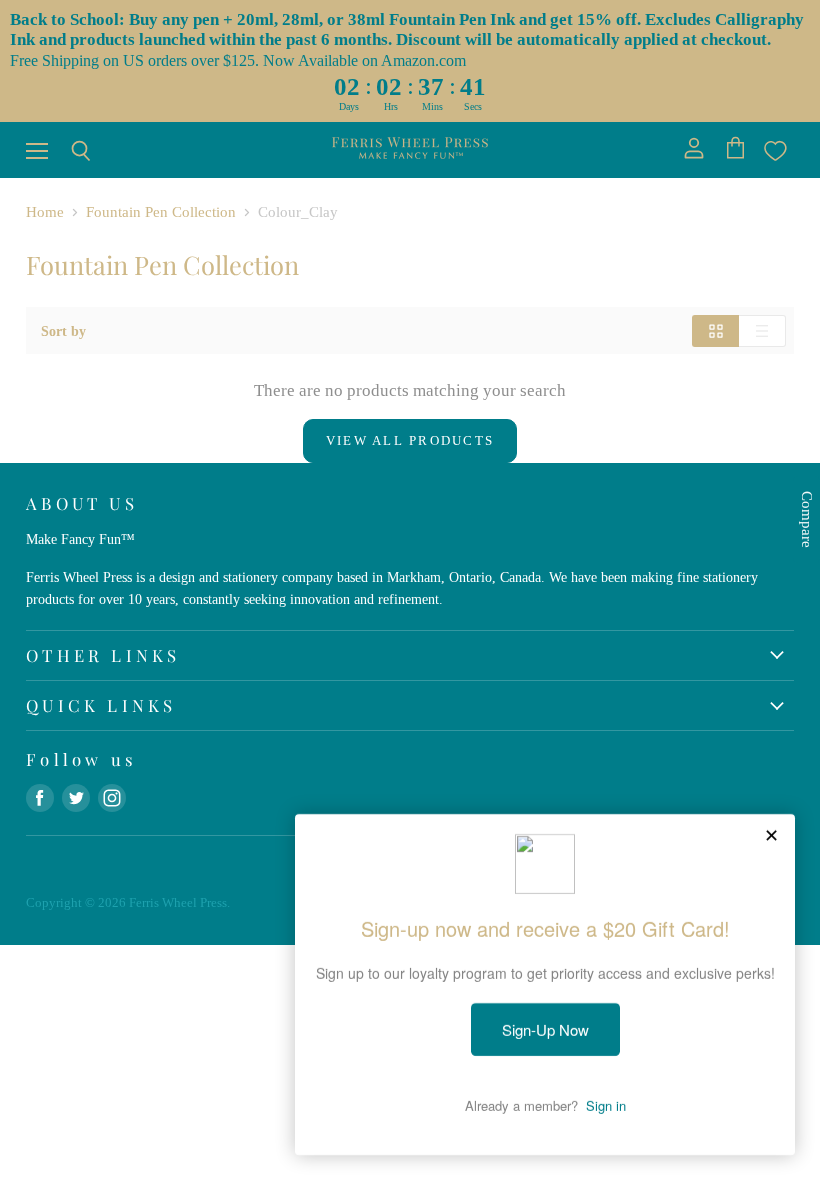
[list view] (762, 331)
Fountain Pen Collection (161, 212)
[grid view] (715, 331)
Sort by (63, 331)
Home (45, 212)
